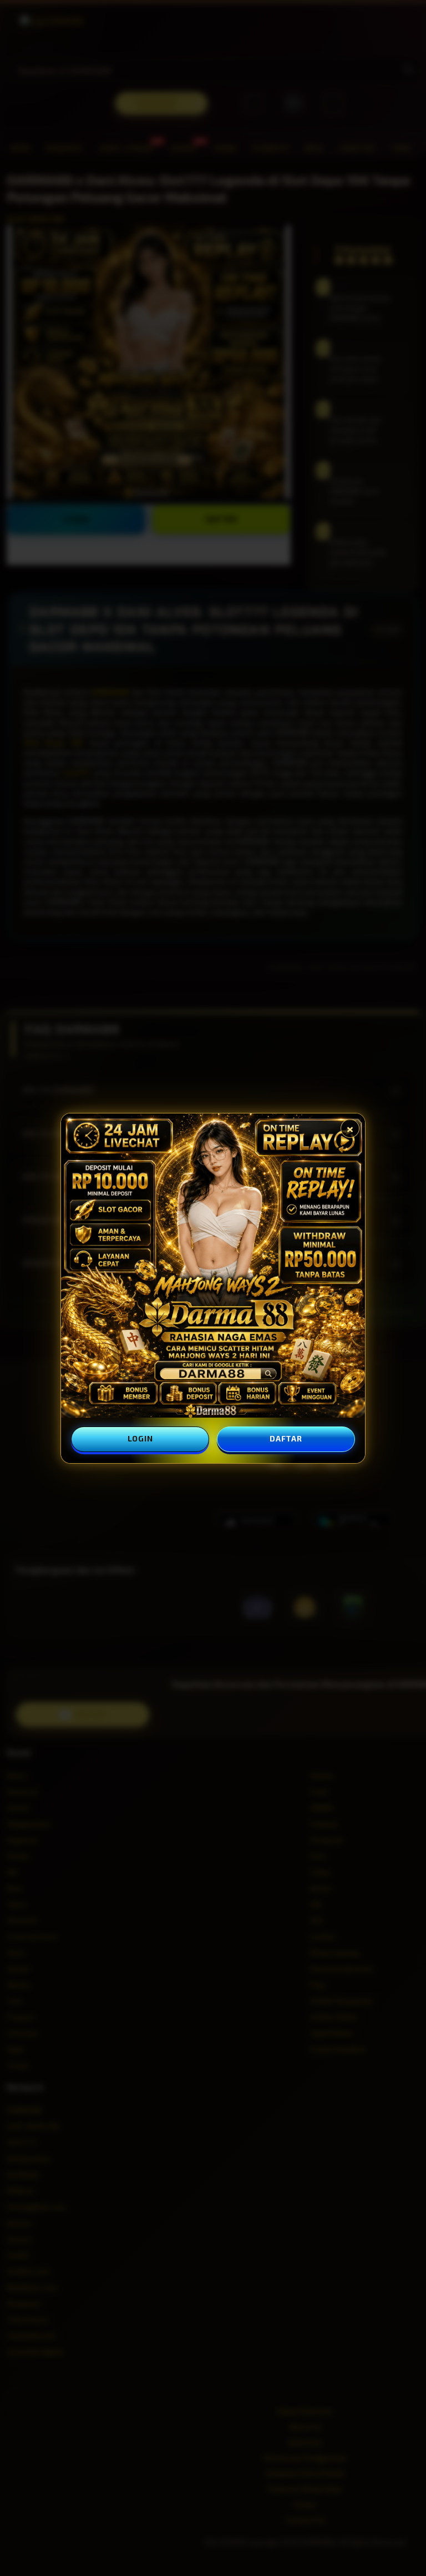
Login (140, 1438)
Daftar (286, 1438)
